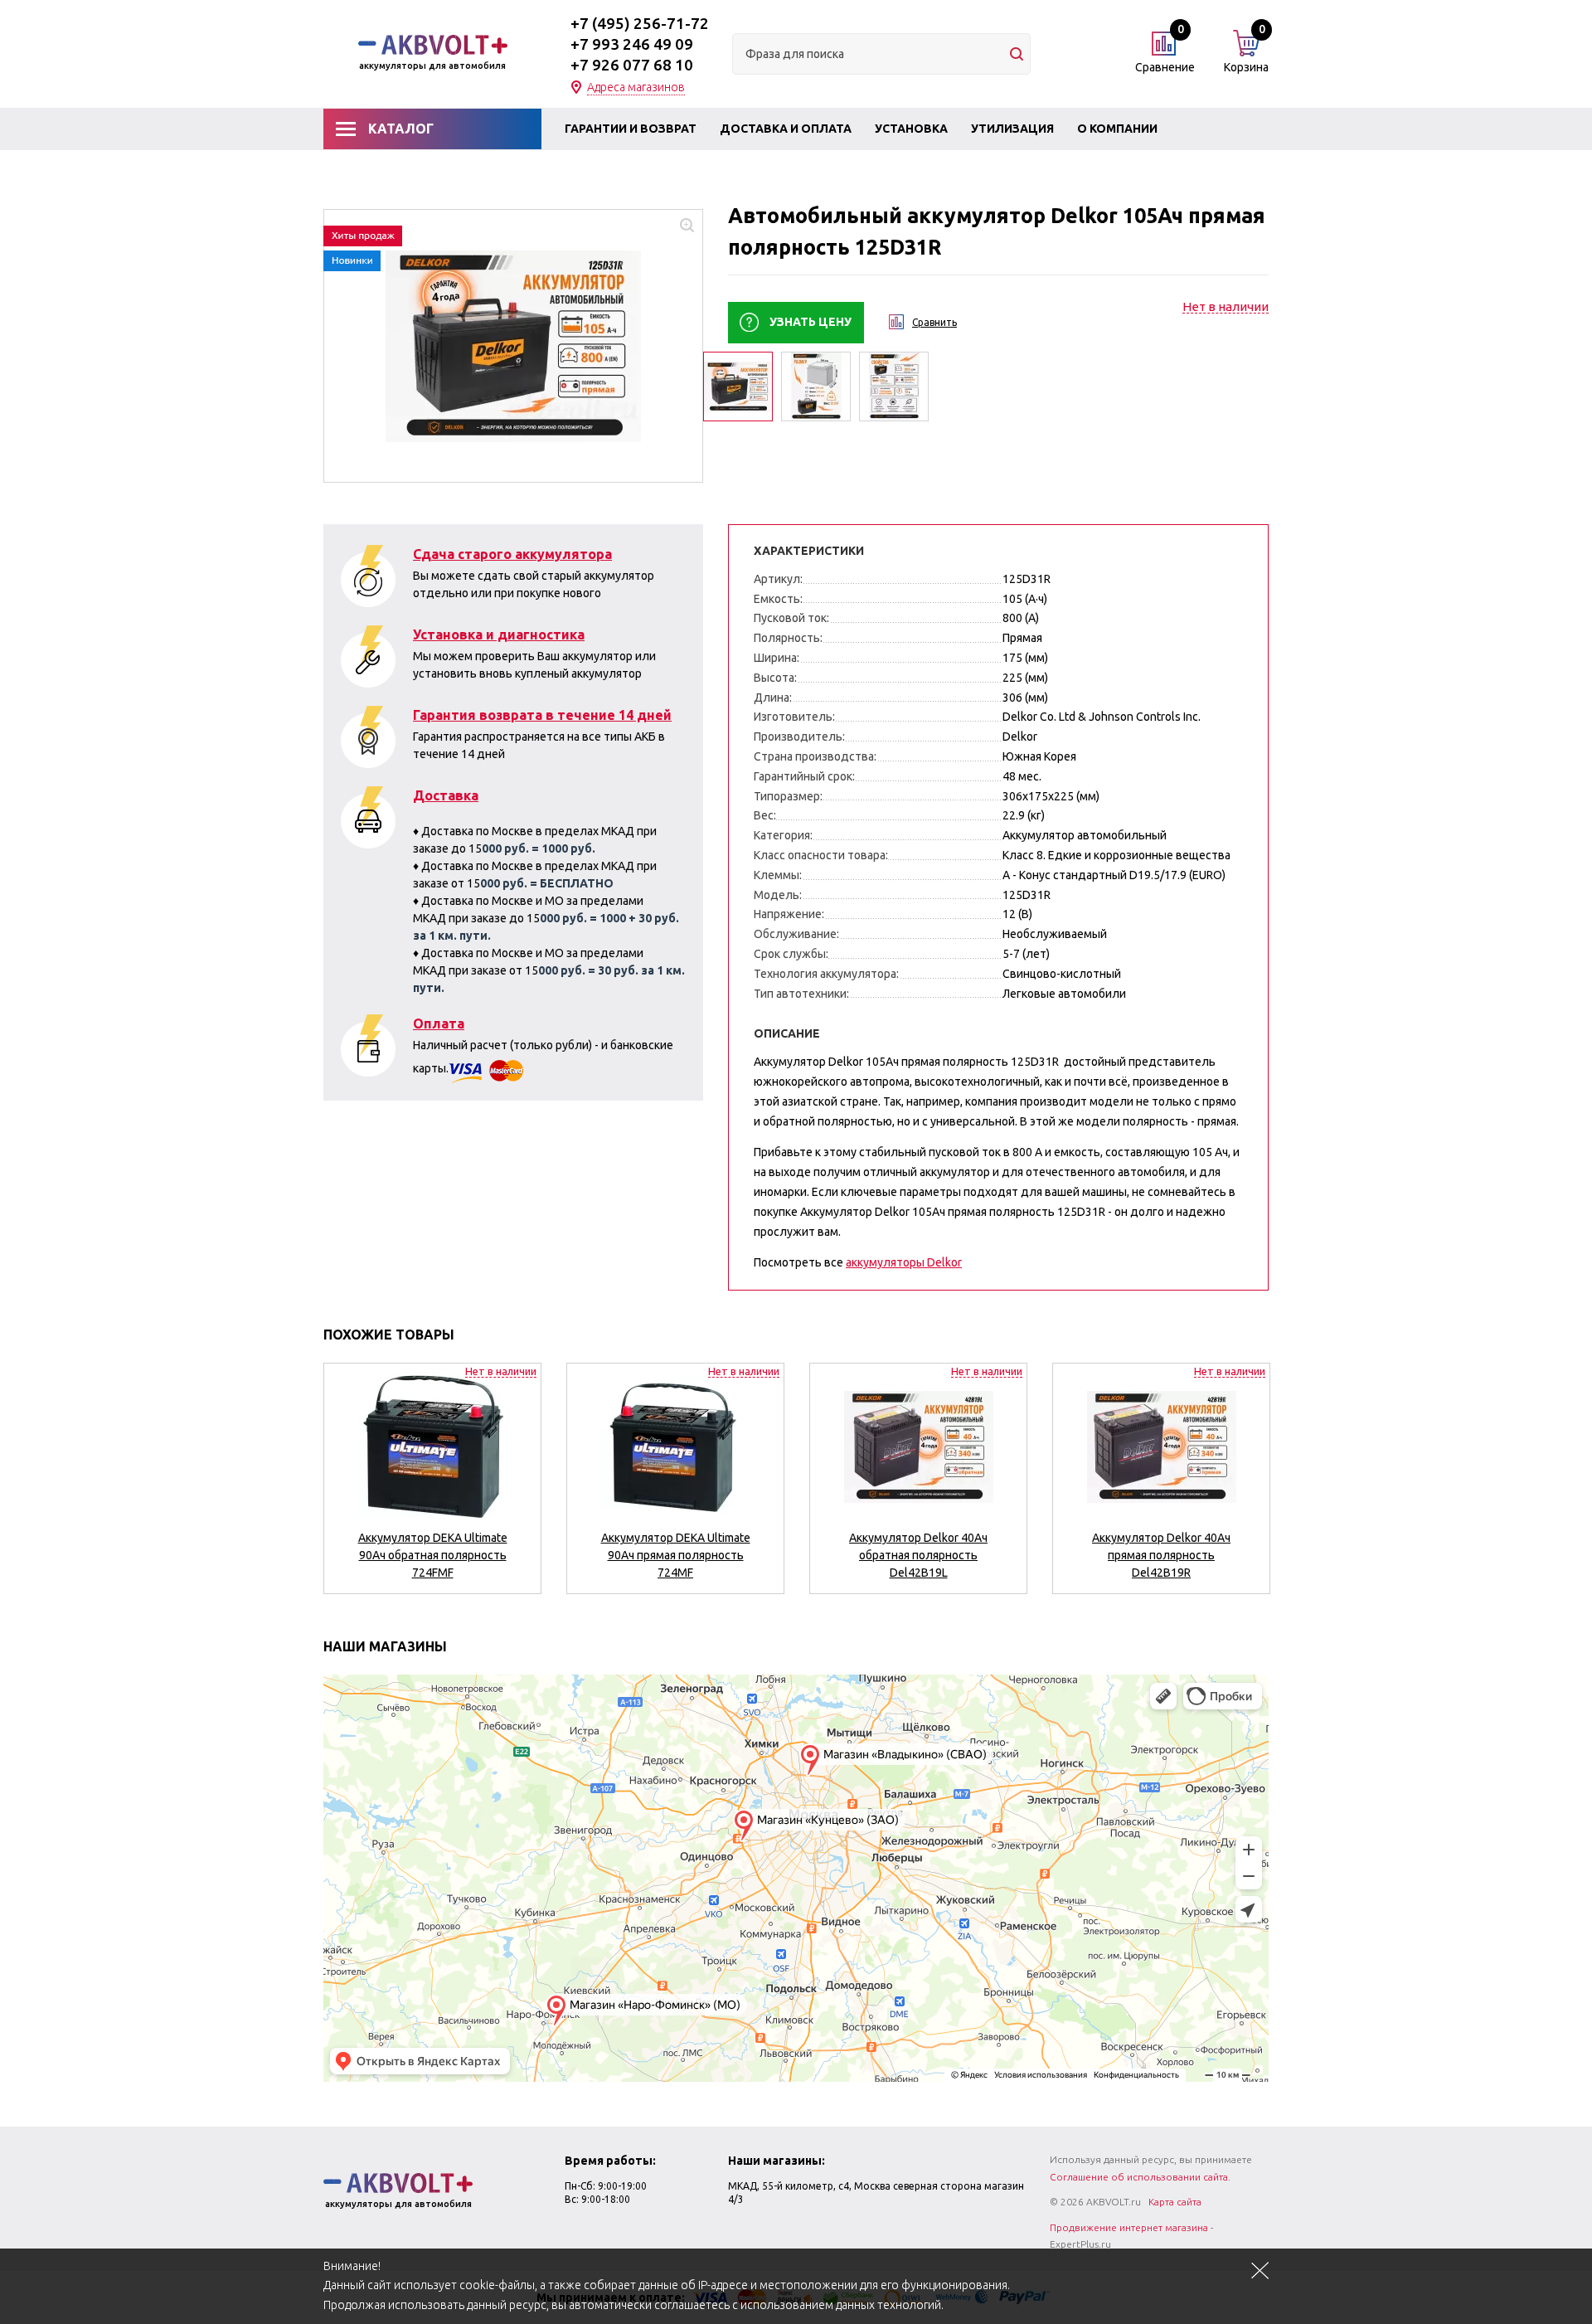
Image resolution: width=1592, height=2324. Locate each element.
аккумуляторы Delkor (904, 1262)
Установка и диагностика (499, 634)
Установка (911, 129)
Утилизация (1012, 129)
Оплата (439, 1023)
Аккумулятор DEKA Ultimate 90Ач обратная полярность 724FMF (433, 1555)
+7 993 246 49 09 (632, 44)
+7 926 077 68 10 (632, 65)
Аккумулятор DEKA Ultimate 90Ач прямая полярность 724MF (676, 1555)
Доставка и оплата (786, 129)
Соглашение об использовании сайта (1139, 2177)
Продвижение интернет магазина (1129, 2227)
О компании (1117, 129)
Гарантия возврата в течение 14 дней (542, 715)
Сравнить (934, 322)
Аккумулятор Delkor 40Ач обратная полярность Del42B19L (918, 1555)
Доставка (446, 795)
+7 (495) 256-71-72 (640, 23)
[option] (513, 346)
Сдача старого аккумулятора (512, 554)
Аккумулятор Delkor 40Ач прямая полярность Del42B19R (1161, 1555)
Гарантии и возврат (631, 129)
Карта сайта (1175, 2202)
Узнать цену (811, 322)
